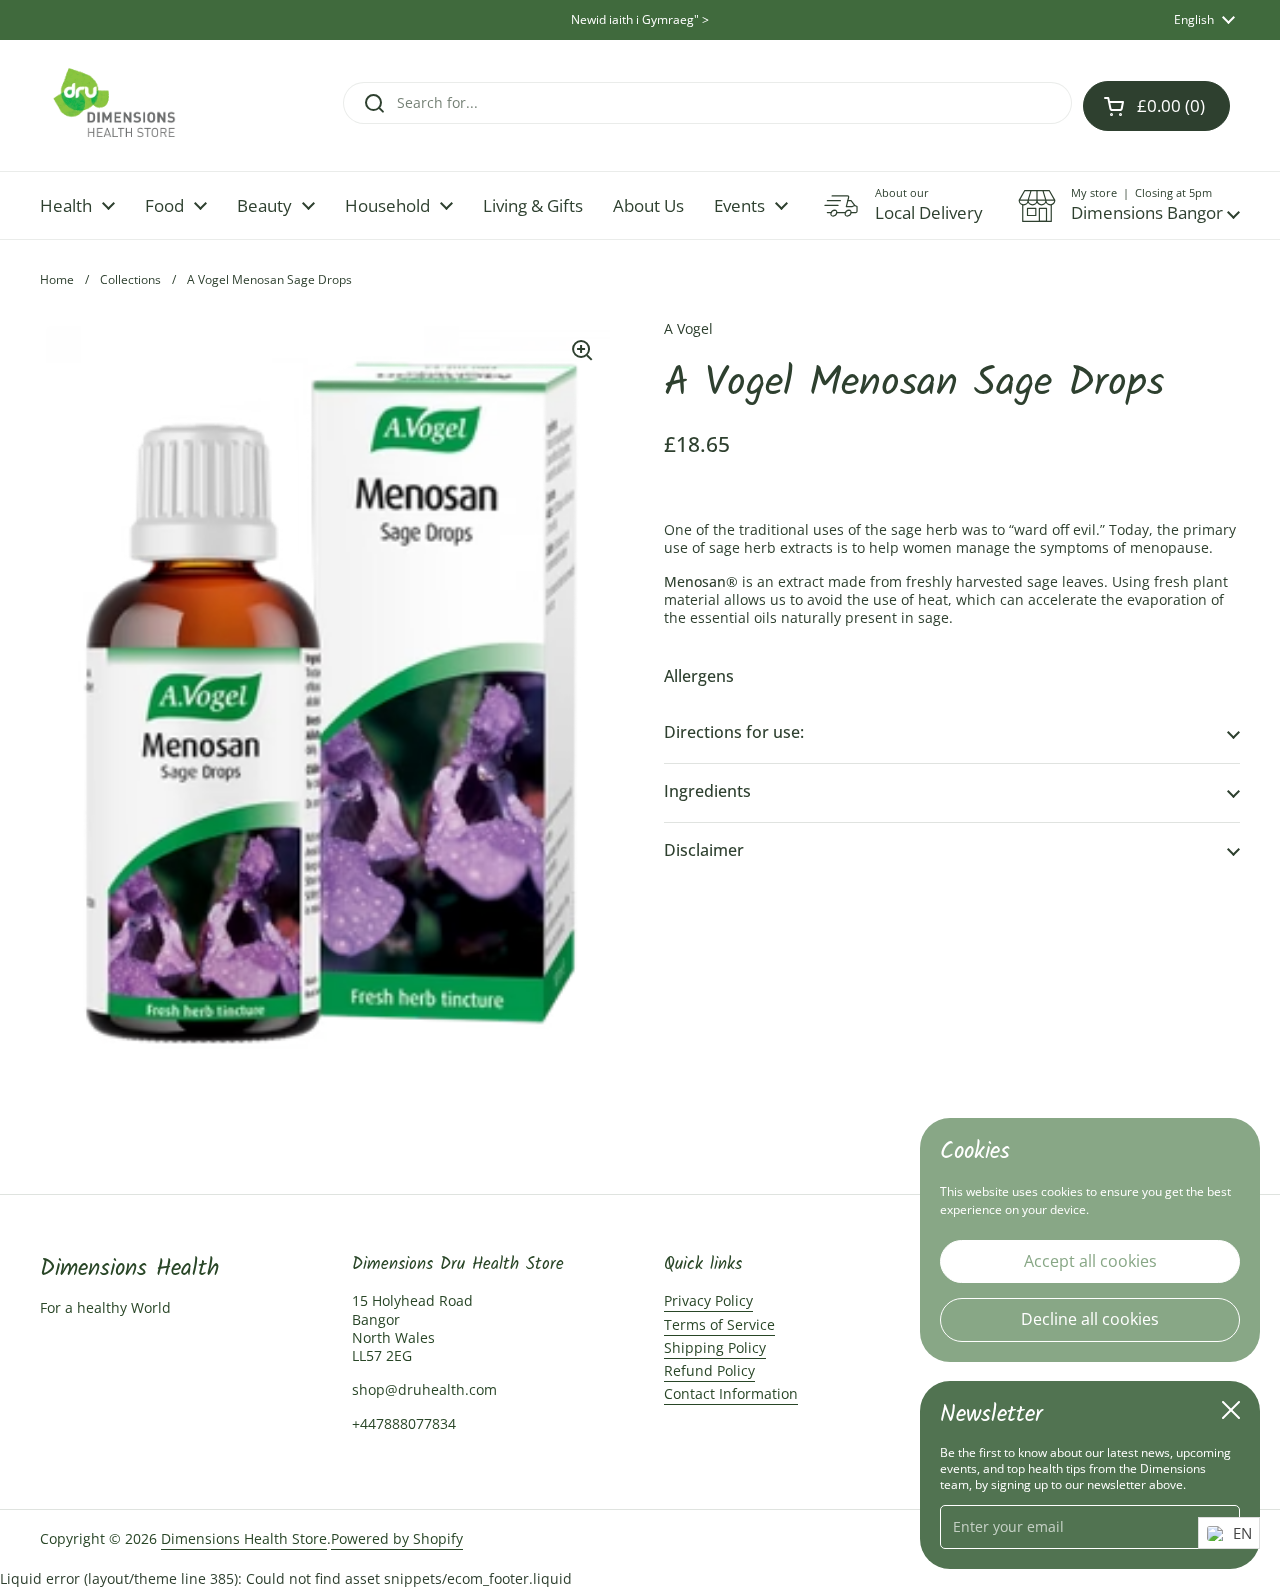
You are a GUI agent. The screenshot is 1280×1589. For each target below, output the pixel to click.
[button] (1129, 206)
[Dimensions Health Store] (131, 105)
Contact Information (731, 1393)
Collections (130, 279)
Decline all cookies (1090, 1319)
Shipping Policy (715, 1347)
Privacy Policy (708, 1300)
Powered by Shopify (397, 1538)
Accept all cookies (1090, 1260)
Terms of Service (719, 1324)
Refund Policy (709, 1370)
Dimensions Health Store (244, 1538)
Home (57, 279)
